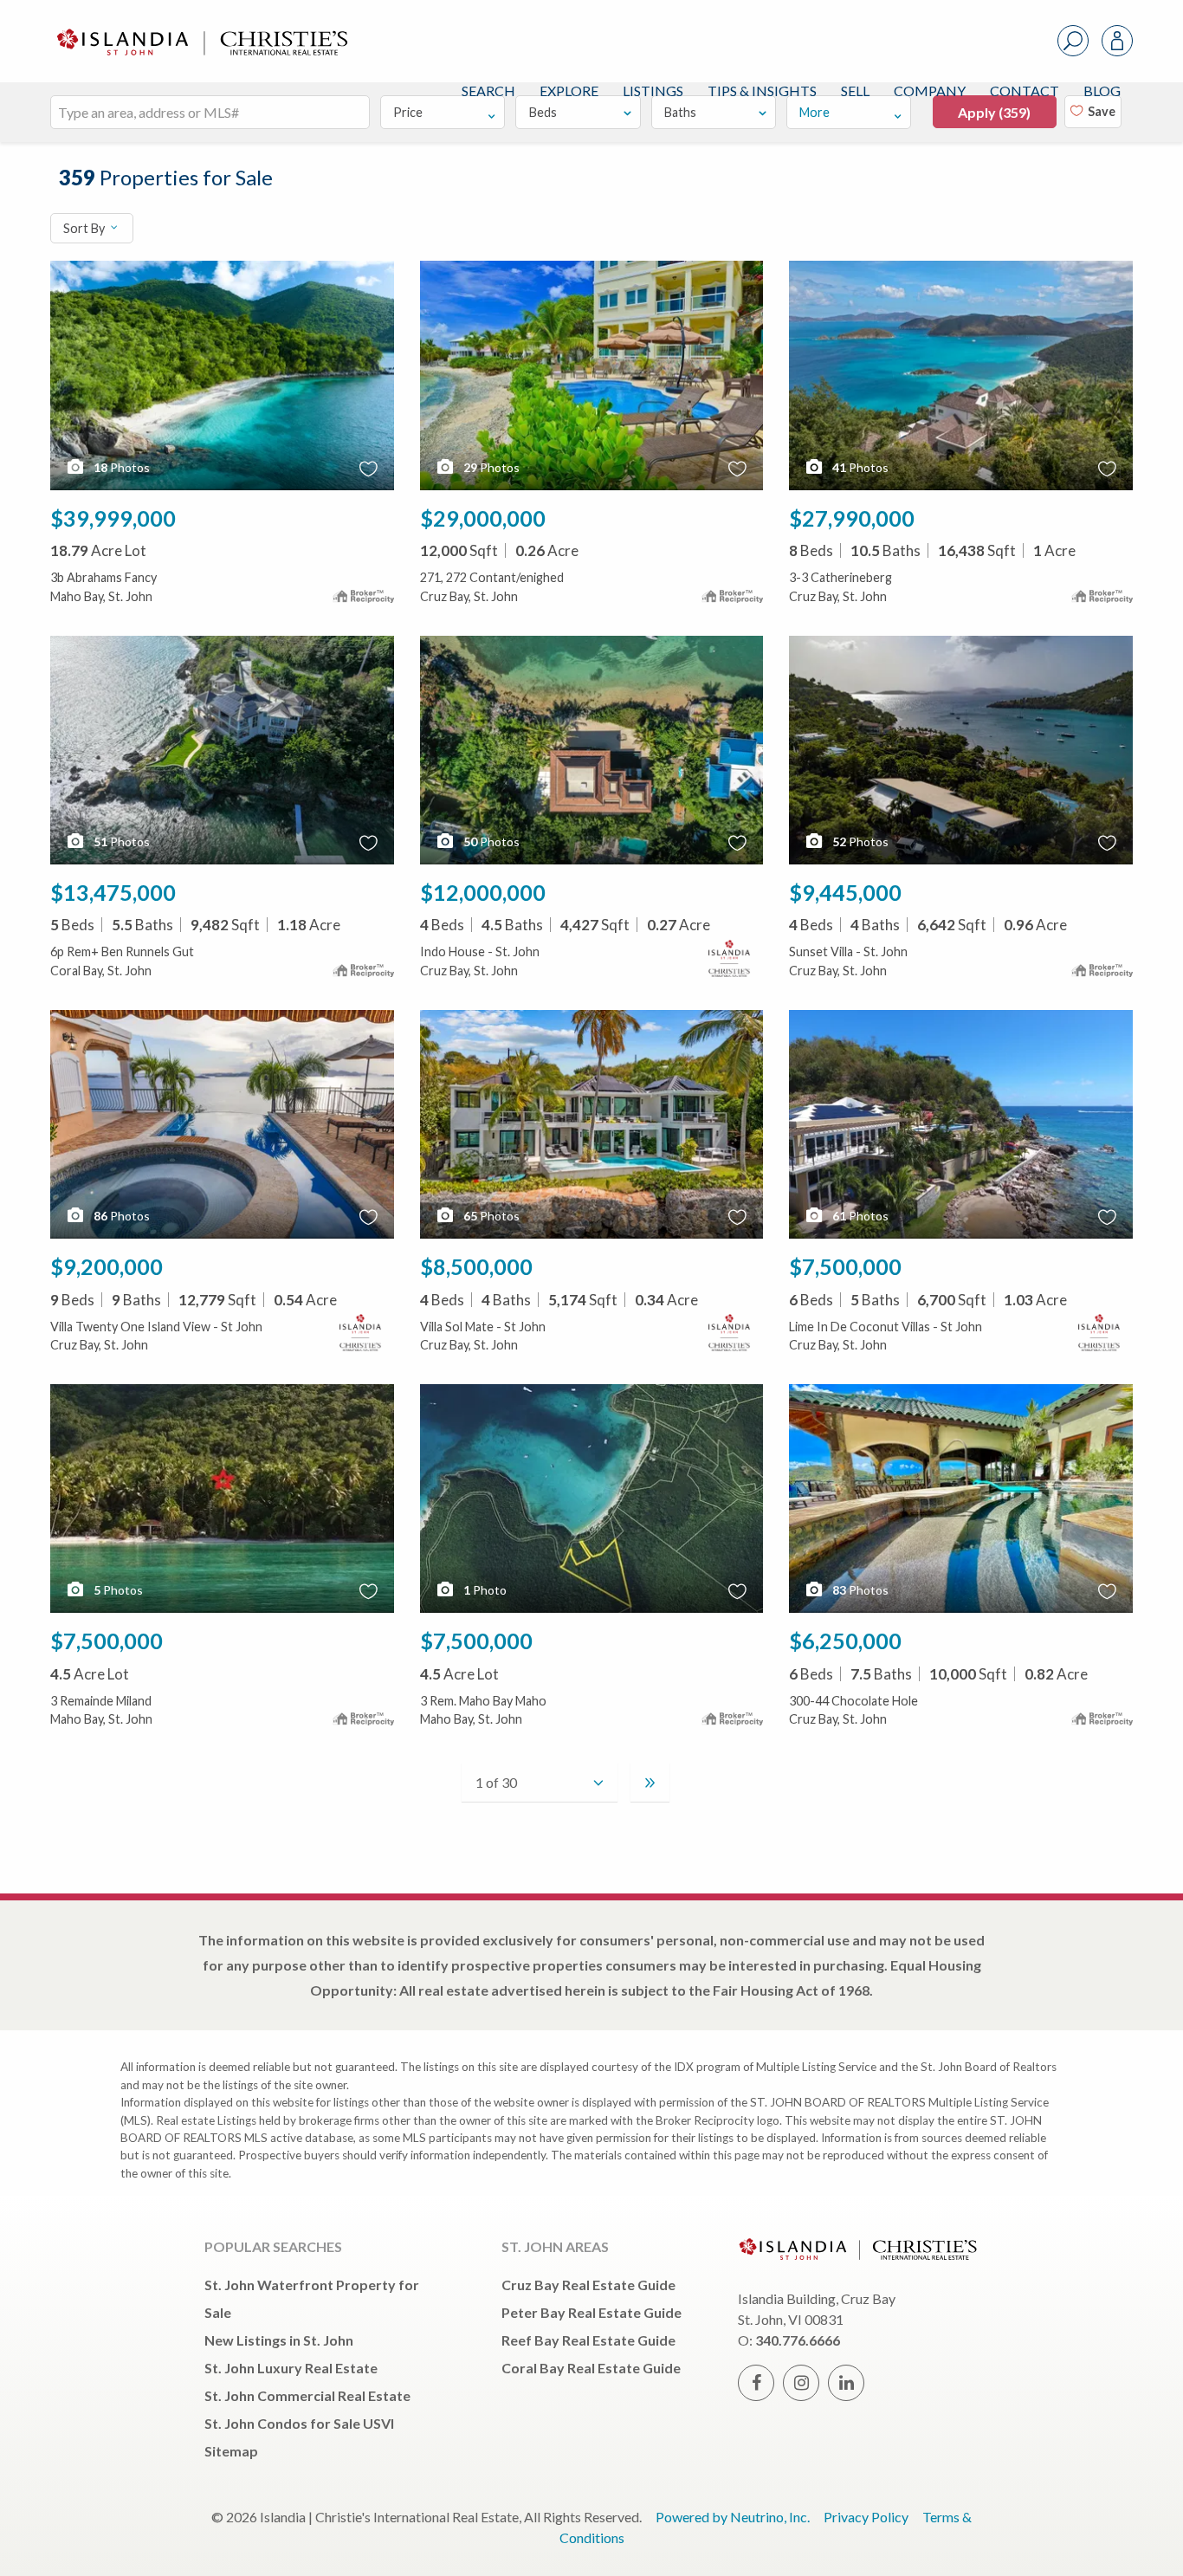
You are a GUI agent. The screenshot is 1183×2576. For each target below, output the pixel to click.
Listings (653, 91)
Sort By (85, 228)
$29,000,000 (483, 518)
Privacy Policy (866, 2517)
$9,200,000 (107, 1266)
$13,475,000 (113, 892)
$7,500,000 (845, 1266)
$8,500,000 (476, 1266)
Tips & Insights (762, 91)
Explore (569, 91)
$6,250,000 (845, 1641)
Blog (1102, 91)
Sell (855, 91)
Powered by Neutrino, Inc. (733, 2517)
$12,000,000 (483, 892)
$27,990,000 (852, 518)
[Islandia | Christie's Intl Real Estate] (200, 27)
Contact (1025, 91)
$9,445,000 (845, 892)
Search (488, 91)
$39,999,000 (113, 518)
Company (930, 91)
